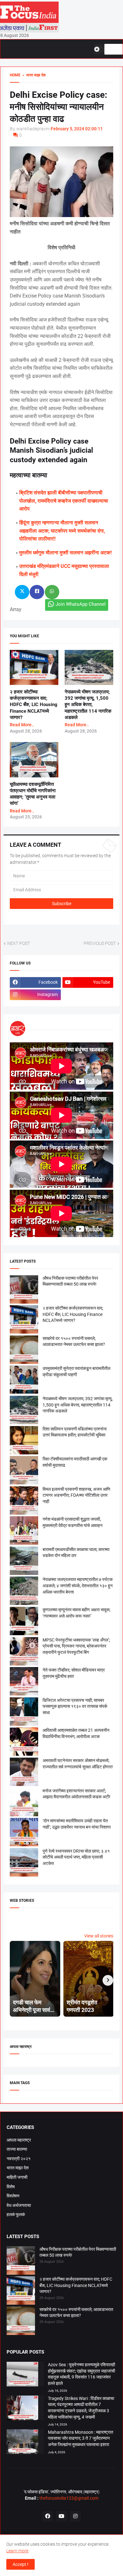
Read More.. (22, 725)
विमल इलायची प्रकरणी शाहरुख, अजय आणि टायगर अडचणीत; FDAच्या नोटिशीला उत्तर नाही (76, 1495)
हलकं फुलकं (16, 2214)
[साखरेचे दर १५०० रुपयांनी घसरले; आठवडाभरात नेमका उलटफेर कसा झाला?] (21, 2322)
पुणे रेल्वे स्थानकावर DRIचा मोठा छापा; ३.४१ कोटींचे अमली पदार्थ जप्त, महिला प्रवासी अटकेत (76, 1857)
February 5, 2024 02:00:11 (77, 129)
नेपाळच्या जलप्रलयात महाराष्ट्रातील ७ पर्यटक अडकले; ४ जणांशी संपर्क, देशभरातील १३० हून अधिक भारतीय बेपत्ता (78, 1586)
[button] (99, 49)
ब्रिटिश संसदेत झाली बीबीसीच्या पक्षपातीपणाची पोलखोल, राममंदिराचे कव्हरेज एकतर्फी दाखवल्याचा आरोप (64, 501)
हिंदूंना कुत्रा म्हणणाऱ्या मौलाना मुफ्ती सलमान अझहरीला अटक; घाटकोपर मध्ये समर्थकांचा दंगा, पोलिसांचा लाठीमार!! (62, 531)
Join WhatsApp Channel (81, 604)
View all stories (99, 1936)
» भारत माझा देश (33, 75)
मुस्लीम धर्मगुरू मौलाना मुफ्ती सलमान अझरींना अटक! (65, 553)
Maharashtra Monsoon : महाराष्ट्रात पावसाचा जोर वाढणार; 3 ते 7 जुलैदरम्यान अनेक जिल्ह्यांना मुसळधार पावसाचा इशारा (81, 2438)
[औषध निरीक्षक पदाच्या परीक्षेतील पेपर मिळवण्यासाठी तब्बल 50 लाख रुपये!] (21, 2261)
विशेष (11, 2187)
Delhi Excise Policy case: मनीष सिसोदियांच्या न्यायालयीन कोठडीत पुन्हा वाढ (59, 107)
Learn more (17, 2551)
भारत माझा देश (18, 2168)
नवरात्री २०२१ (19, 2159)
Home (15, 75)
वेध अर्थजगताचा (19, 2205)
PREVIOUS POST (100, 943)
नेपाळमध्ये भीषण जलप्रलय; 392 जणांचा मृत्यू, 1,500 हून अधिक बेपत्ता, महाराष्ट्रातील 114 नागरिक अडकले (88, 705)
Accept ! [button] (20, 2564)
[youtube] (61, 2516)
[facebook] (48, 2516)
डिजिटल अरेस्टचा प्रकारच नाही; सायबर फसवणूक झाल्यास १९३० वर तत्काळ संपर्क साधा (75, 1706)
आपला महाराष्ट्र (19, 2140)
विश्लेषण (13, 2196)
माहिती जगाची (17, 2177)
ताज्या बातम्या (17, 2149)
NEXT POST (19, 943)
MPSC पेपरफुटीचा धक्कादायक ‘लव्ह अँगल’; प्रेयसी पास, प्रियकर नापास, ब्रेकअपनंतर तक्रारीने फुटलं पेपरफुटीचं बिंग (76, 1646)
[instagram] (75, 2516)
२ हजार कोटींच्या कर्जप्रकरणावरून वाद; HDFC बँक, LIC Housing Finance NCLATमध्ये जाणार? (34, 705)
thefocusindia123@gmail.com (68, 2498)
